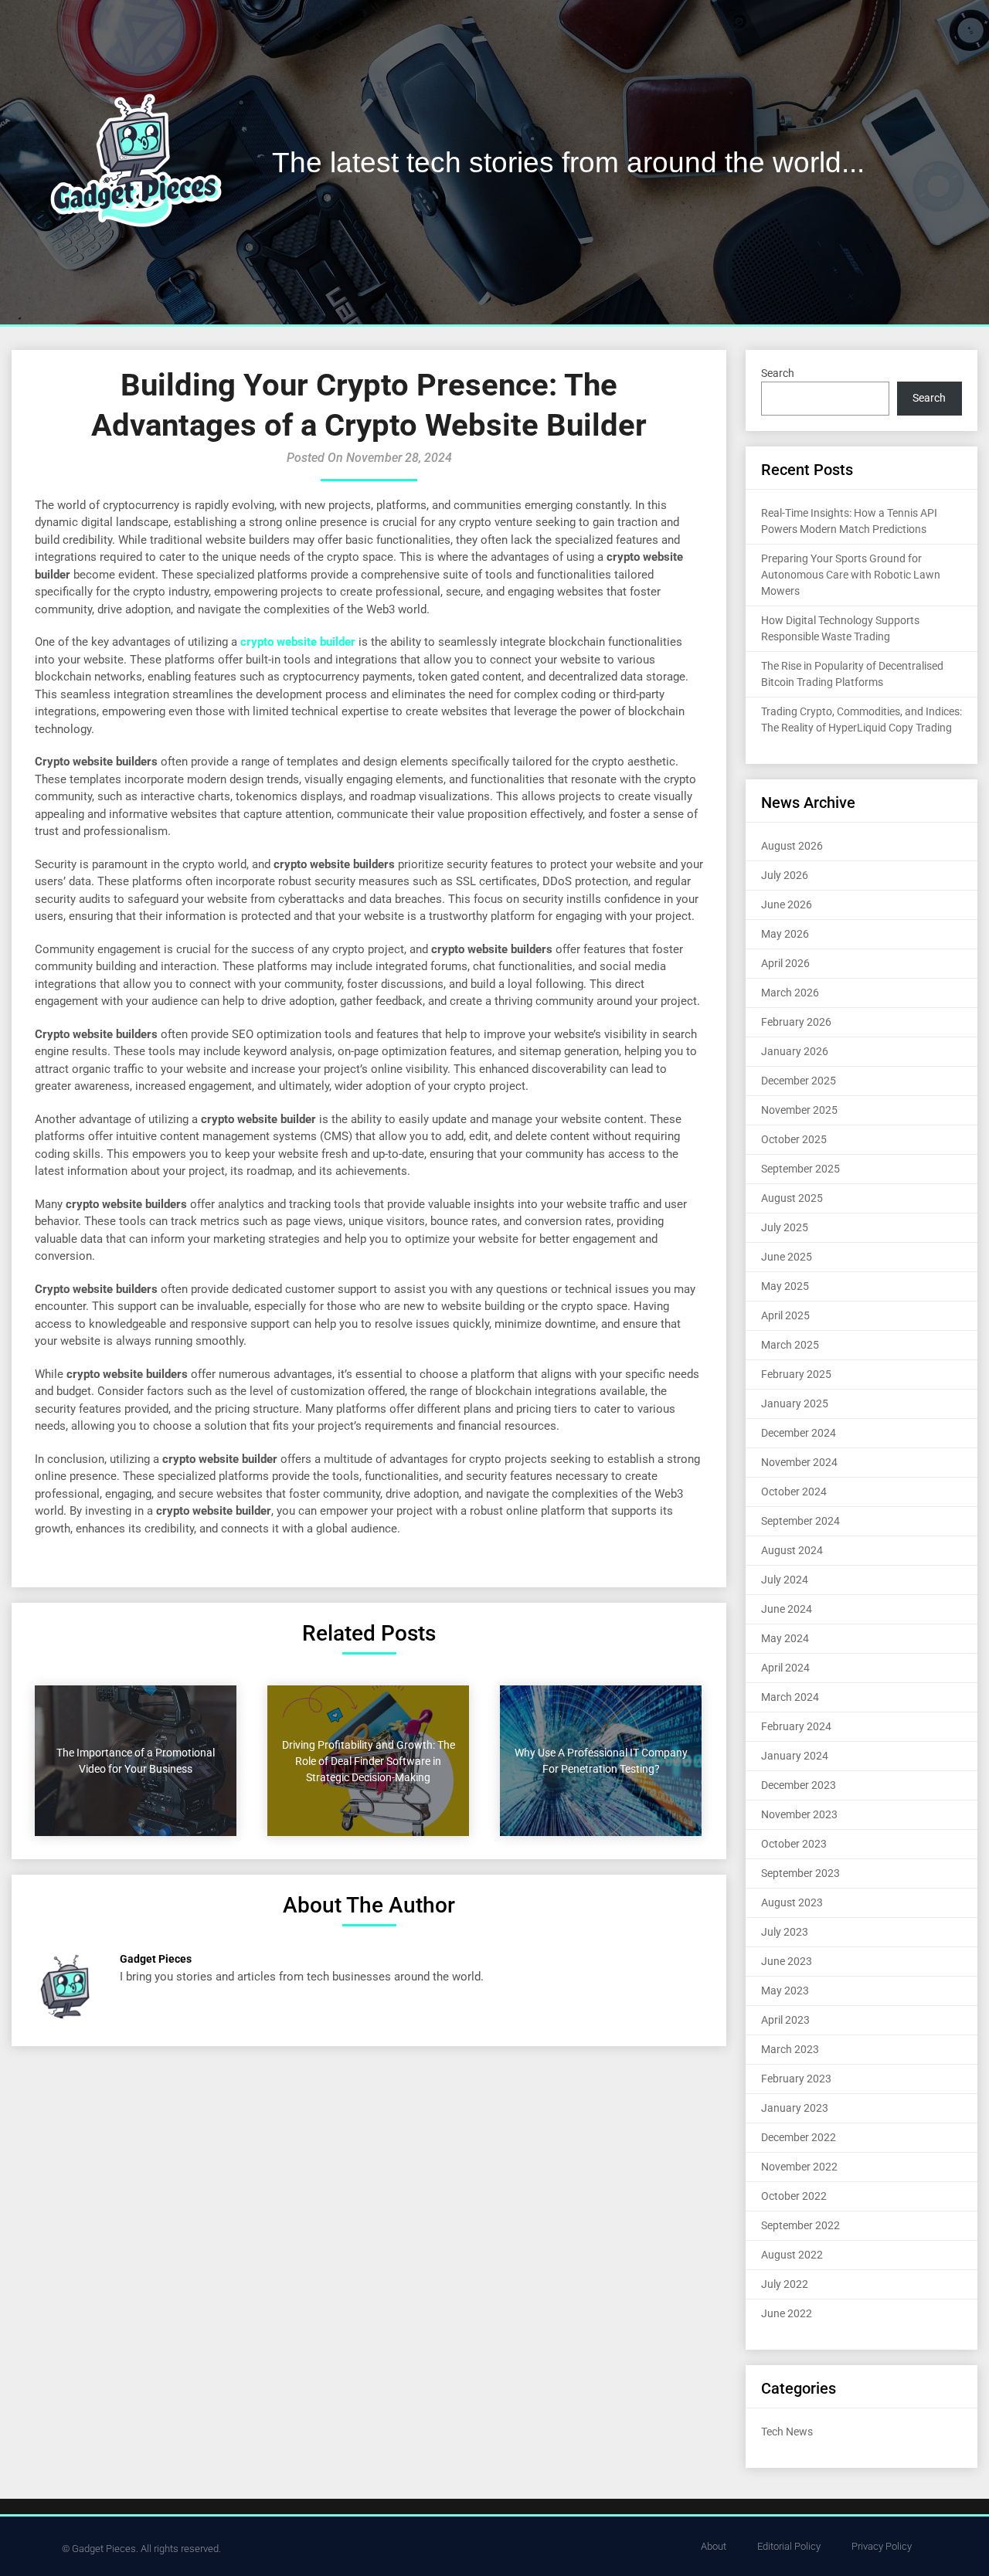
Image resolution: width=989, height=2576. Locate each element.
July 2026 (785, 875)
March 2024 (790, 1697)
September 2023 (800, 1873)
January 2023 (795, 2108)
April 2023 (785, 2020)
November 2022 (799, 2167)
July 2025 (785, 1227)
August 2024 (792, 1550)
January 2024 (795, 1756)
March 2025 (790, 1345)
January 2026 (795, 1051)
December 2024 (799, 1433)
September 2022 (800, 2225)
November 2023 (799, 1814)
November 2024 (799, 1462)
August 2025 (792, 1198)
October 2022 (794, 2196)
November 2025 (799, 1110)
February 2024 (796, 1726)
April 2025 (785, 1315)
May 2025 (785, 1286)
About (714, 2546)
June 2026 (787, 904)
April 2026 (785, 963)
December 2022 (799, 2137)
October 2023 (794, 1844)
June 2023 (787, 1961)
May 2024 (785, 1638)
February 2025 (796, 1374)
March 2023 (790, 2049)
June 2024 (787, 1609)
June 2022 (787, 2313)
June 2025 (787, 1257)
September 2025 (800, 1169)
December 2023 (799, 1785)
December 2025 (799, 1081)
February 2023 (796, 2079)
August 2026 (792, 846)
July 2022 (785, 2284)
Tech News (787, 2432)
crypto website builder (298, 642)
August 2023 (792, 1902)
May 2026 (785, 934)
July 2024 (785, 1580)
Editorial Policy (789, 2546)
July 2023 (785, 1932)
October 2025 (794, 1139)
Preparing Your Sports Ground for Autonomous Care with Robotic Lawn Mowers (851, 575)
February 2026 (796, 1022)
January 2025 (795, 1403)
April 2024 (785, 1668)
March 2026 (790, 993)
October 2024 (794, 1492)
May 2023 (785, 1991)
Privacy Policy (882, 2546)
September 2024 (800, 1521)
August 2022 (792, 2255)
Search (778, 373)
